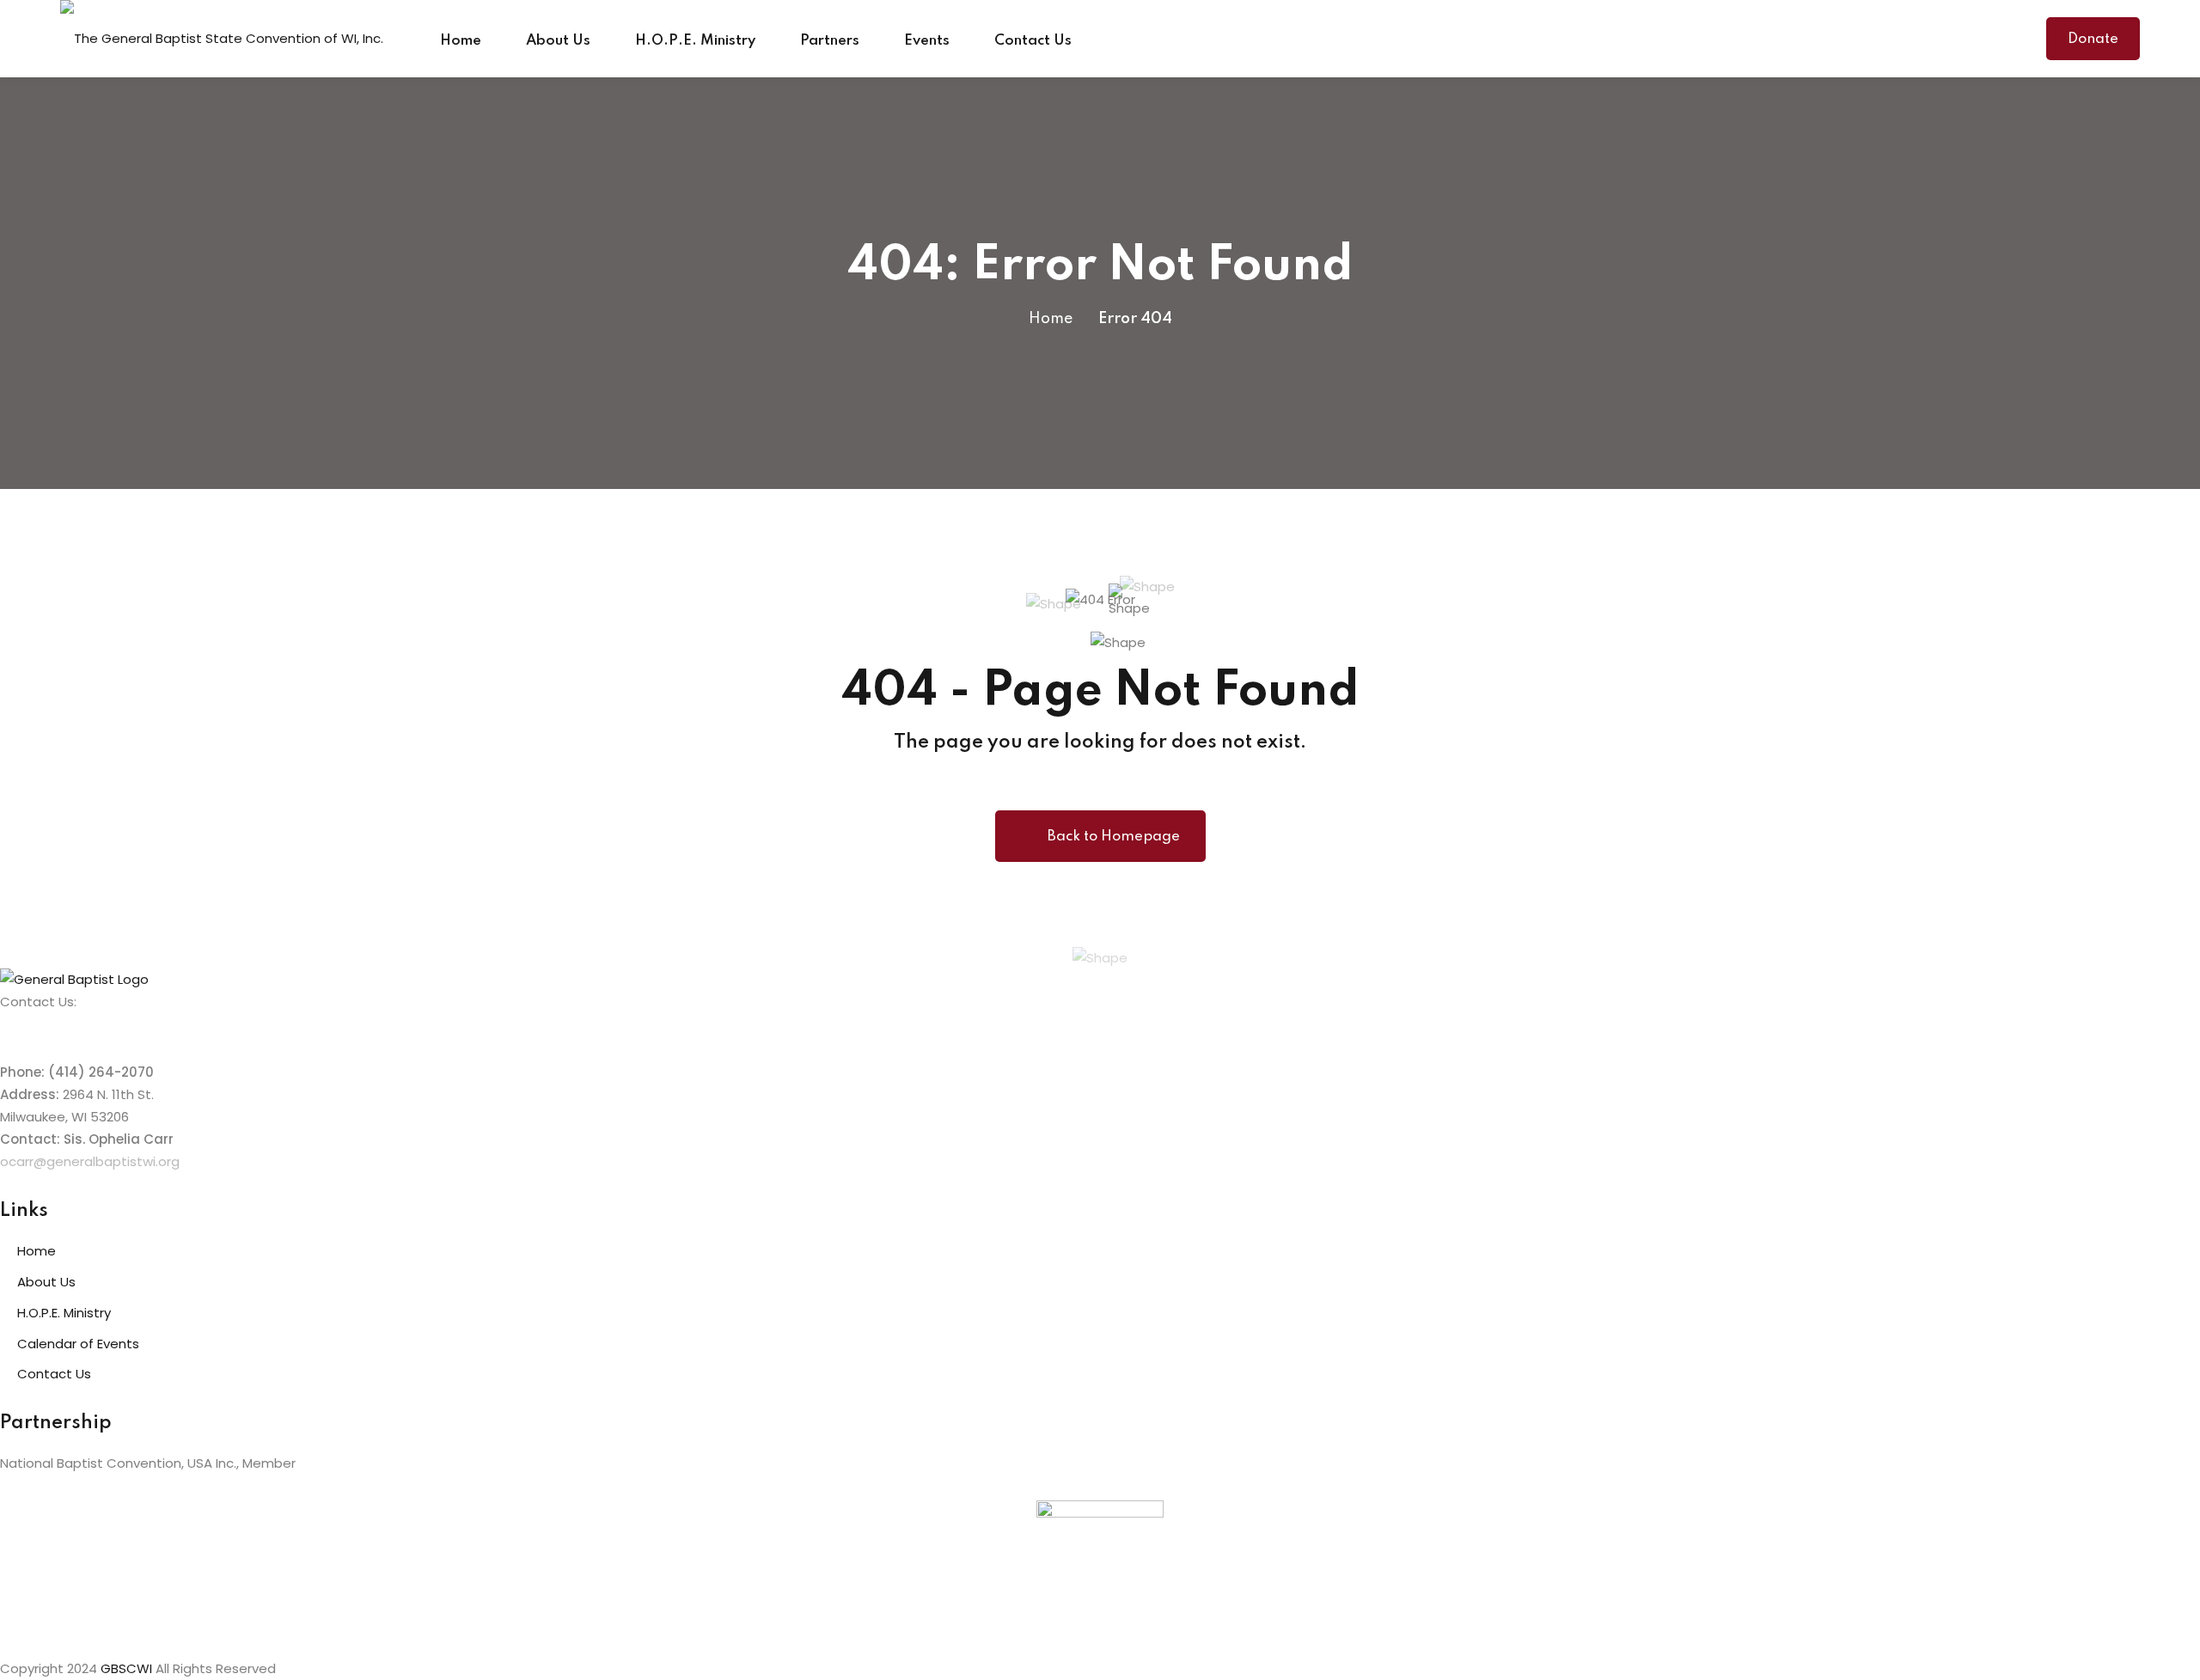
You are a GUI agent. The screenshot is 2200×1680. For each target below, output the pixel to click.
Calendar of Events (78, 1344)
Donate (2093, 39)
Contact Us (1033, 41)
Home (461, 41)
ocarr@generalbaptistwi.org (90, 1161)
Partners (830, 41)
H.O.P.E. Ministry (695, 41)
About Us (558, 41)
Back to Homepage (1114, 837)
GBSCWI (126, 1668)
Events (927, 41)
